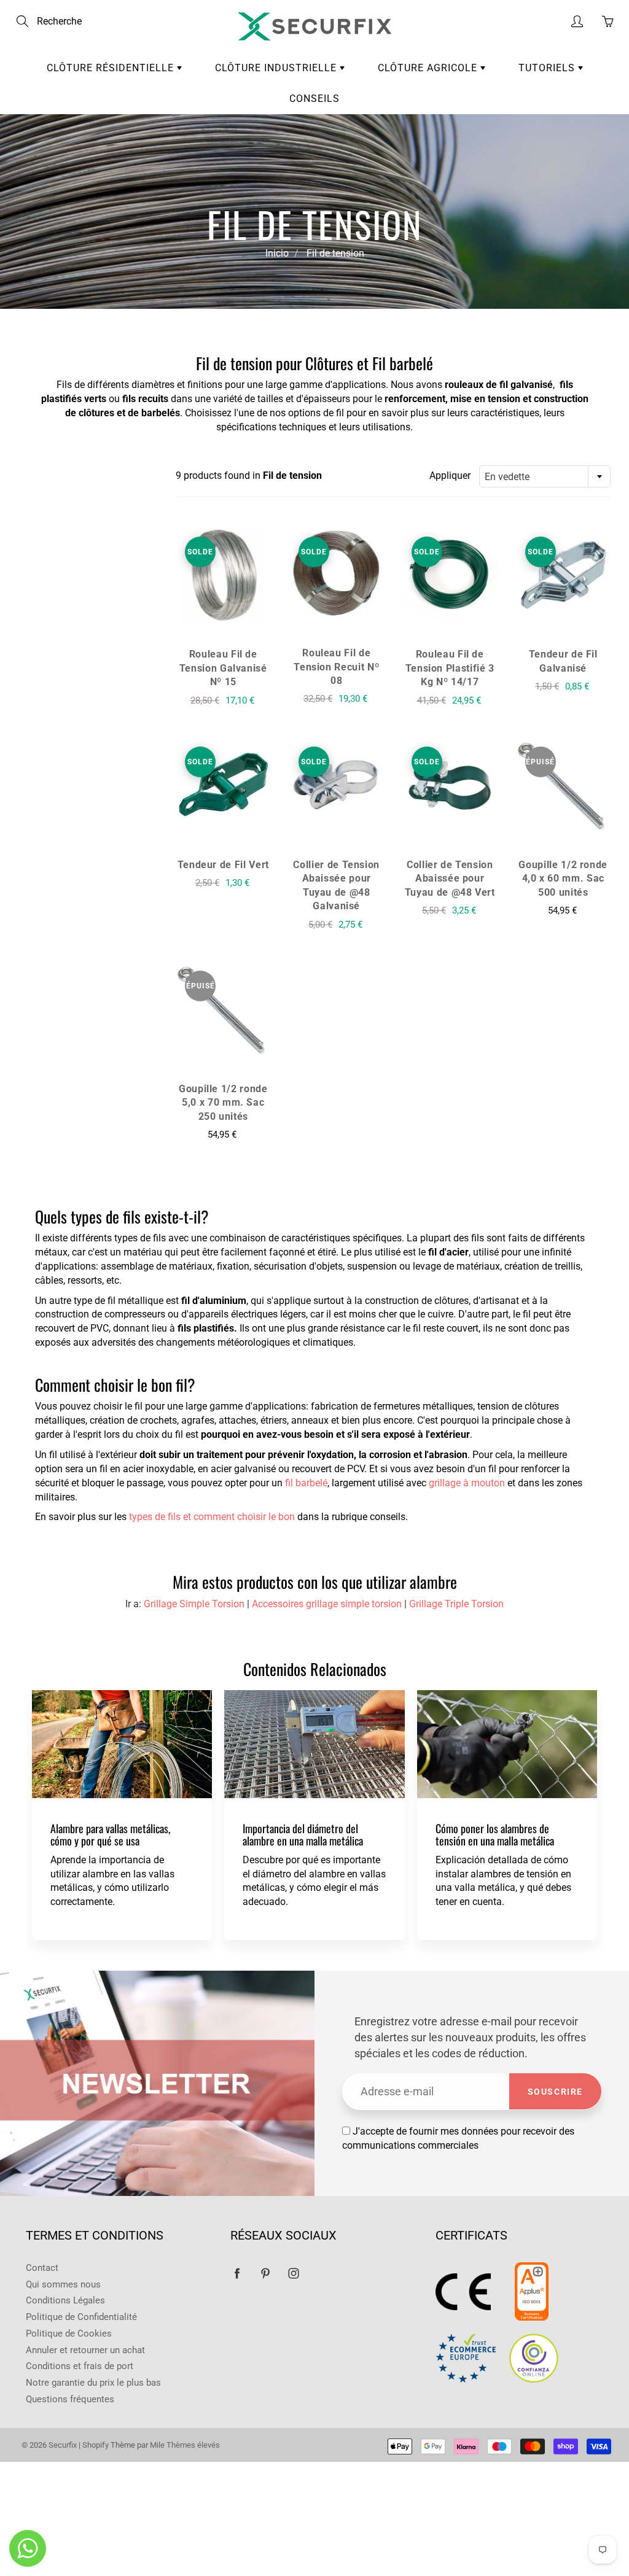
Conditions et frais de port (80, 2366)
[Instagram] (293, 2273)
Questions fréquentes (70, 2399)
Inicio (277, 253)
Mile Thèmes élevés (185, 2445)
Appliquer (450, 475)
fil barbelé (306, 1483)
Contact (42, 2268)
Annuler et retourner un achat (85, 2350)
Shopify (96, 2445)
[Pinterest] (265, 2273)
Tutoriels (548, 68)
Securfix (63, 2445)
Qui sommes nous (63, 2285)
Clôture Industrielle (277, 68)
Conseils (314, 99)
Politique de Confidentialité (81, 2317)
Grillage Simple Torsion (194, 1604)
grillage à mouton (467, 1483)
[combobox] (545, 476)
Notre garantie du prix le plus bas (93, 2383)
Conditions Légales (65, 2301)
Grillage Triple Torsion (456, 1604)
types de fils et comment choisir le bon (212, 1517)
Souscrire (555, 2092)
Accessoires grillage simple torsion (327, 1604)
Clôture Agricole (429, 68)
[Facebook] (237, 2273)
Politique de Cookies (69, 2334)
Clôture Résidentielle (112, 68)
